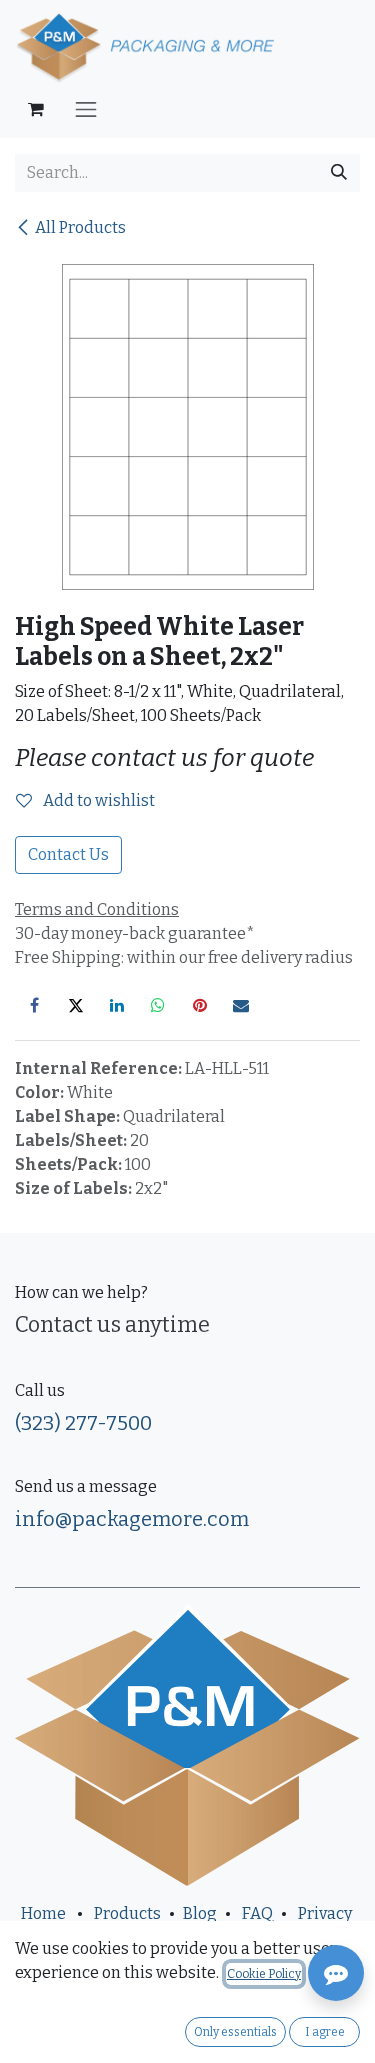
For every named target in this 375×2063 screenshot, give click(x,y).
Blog (200, 1913)
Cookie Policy (264, 1974)
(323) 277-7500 (83, 1423)
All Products (80, 227)
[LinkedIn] (117, 1005)
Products (127, 1913)
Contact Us (68, 854)
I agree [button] (325, 2032)
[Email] (241, 1005)
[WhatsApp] (158, 1005)
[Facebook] (34, 1005)
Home (43, 1913)
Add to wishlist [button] (97, 800)
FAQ (257, 1913)
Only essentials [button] (235, 2032)
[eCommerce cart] (36, 109)
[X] (76, 1005)
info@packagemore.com (132, 1519)
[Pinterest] (200, 1005)
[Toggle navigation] (86, 109)
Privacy (325, 1913)
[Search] (339, 173)
